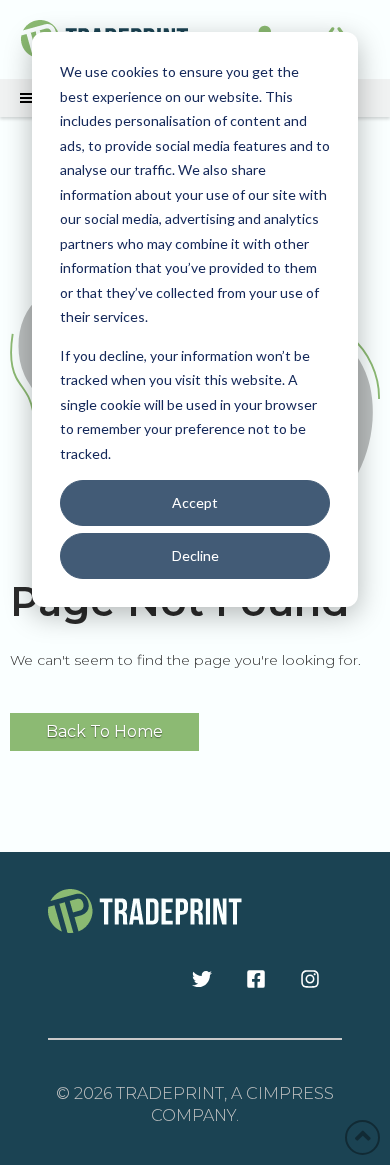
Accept (195, 502)
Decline (195, 555)
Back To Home (104, 731)
